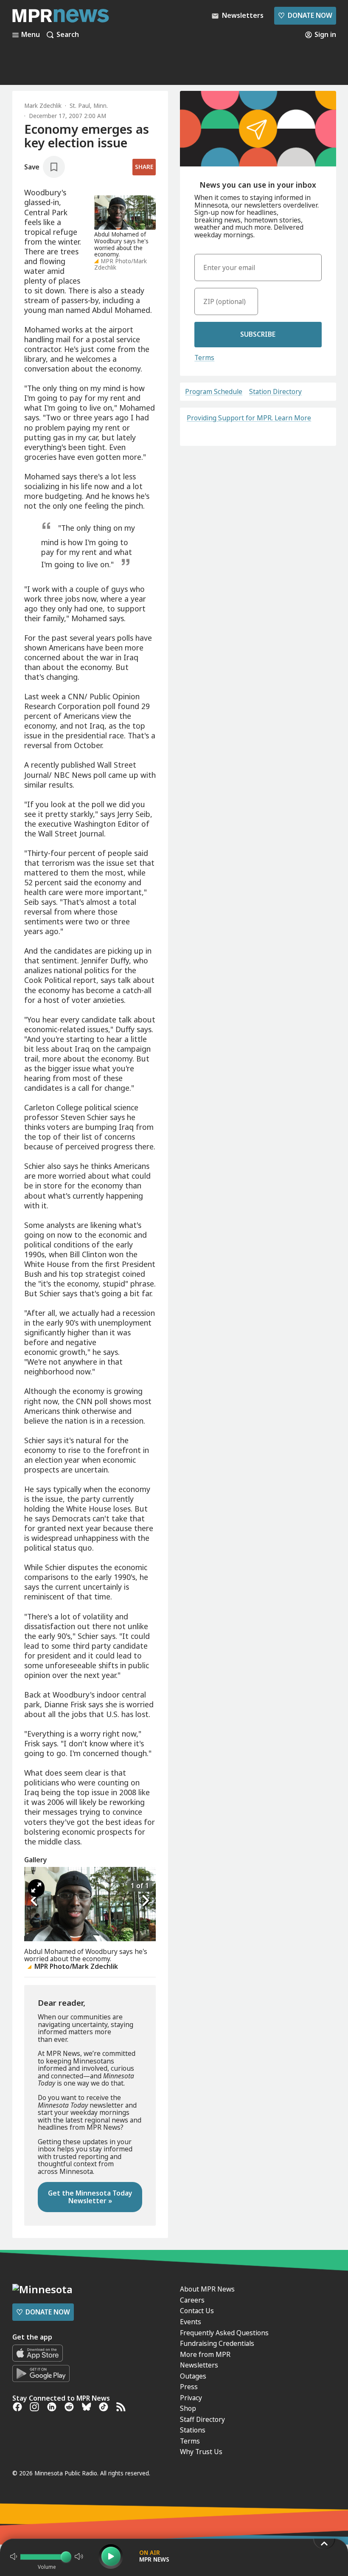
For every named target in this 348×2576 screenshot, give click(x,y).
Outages (193, 2376)
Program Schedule (214, 392)
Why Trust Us (201, 2452)
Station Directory (275, 392)
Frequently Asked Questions (224, 2333)
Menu (31, 35)
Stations (193, 2430)
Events (191, 2322)
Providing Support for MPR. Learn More (249, 418)
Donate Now (305, 15)
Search (68, 35)
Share (144, 167)
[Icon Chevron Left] (35, 1901)
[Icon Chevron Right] (145, 1901)
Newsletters (199, 2365)
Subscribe (258, 334)
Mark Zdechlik (43, 106)
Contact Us (197, 2311)
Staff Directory (202, 2419)
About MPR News (207, 2289)
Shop (188, 2408)
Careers (192, 2300)
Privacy (191, 2398)
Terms (204, 358)
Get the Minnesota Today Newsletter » (90, 2197)
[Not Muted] (14, 2556)
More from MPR (205, 2354)
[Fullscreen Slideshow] (36, 1888)
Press (189, 2387)
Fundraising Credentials (217, 2343)
